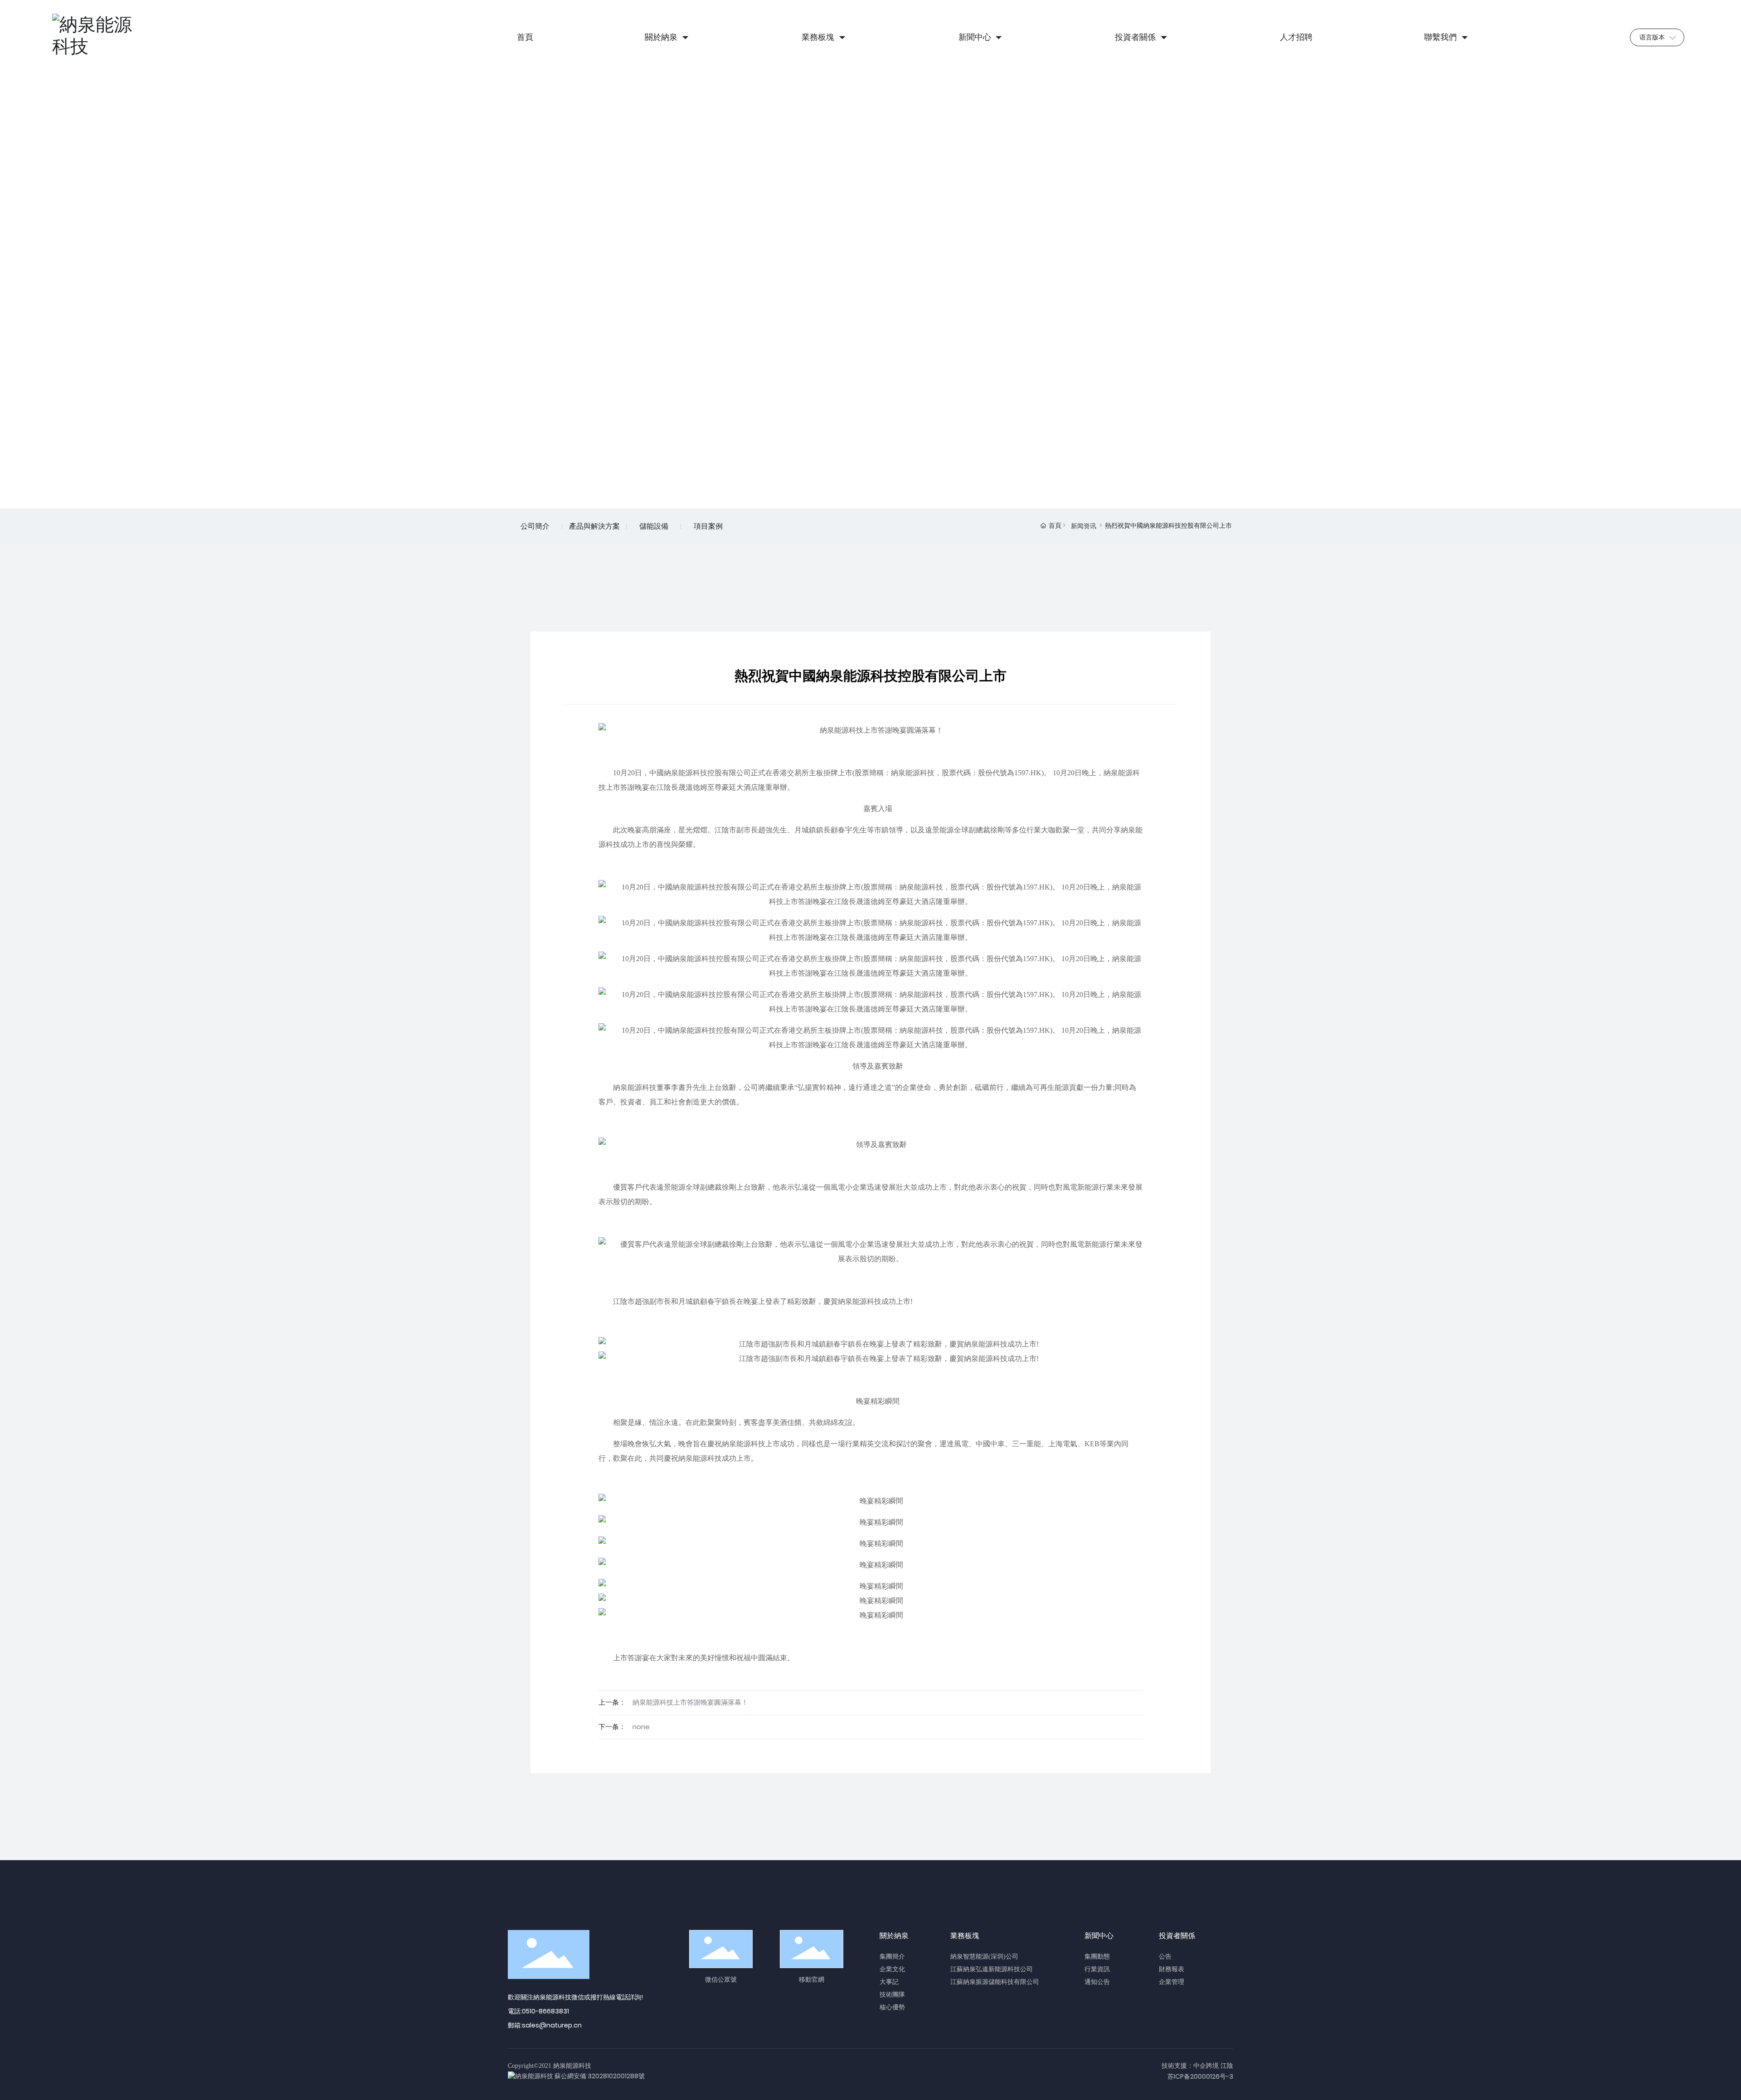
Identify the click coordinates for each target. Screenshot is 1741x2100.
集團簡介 (892, 1957)
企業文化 (892, 1969)
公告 (1165, 1957)
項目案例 (708, 526)
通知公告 (1097, 1982)
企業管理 (1172, 1982)
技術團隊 (892, 1995)
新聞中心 (1099, 1936)
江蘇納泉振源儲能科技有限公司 (995, 1982)
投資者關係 (1177, 1936)
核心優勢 (892, 2007)
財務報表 (1172, 1969)
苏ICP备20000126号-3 (1200, 2076)
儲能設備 (654, 526)
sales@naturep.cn (552, 2025)
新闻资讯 (1084, 526)
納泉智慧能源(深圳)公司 (984, 1957)
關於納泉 (894, 1936)
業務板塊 (965, 1936)
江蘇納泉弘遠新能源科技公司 (992, 1969)
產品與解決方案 (594, 526)
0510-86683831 (545, 2011)
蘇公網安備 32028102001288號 (600, 2076)
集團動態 (1097, 1957)
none (641, 1727)
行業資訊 (1097, 1969)
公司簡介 (535, 526)
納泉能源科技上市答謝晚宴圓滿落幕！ (690, 1702)
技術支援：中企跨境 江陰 (1197, 2066)
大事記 (889, 1982)
